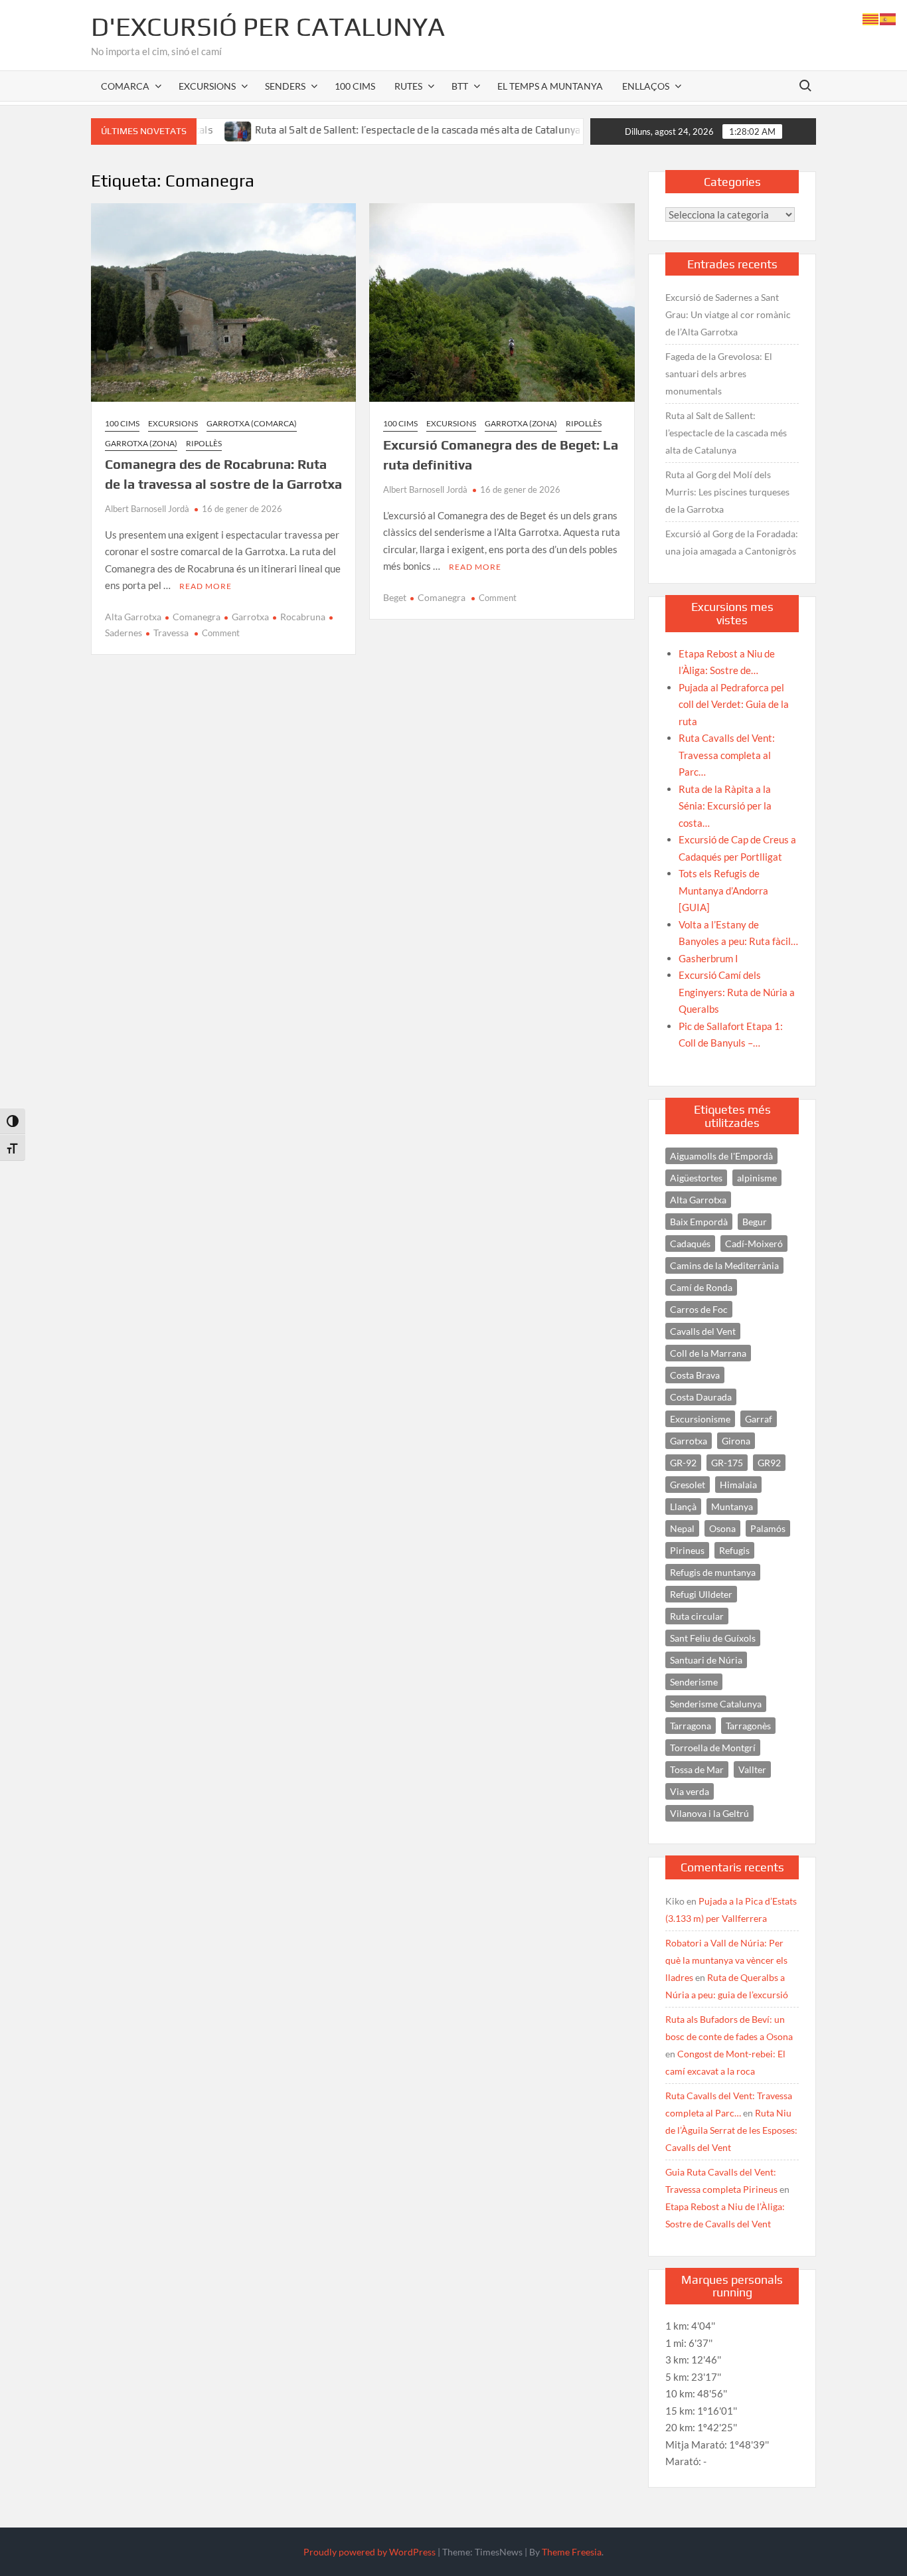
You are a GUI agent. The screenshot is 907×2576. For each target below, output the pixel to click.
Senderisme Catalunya (716, 1704)
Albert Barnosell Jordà (147, 509)
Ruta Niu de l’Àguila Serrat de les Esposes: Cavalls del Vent (731, 2130)
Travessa (171, 633)
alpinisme (757, 1178)
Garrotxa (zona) (141, 443)
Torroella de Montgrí (713, 1748)
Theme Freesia (572, 2552)
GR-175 (727, 1463)
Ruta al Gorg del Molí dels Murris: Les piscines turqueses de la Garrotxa (727, 492)
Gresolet (688, 1485)
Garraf (759, 1419)
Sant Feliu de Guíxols (713, 1638)
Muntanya (732, 1506)
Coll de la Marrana (708, 1353)
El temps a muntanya (550, 86)
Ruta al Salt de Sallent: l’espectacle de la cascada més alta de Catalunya (369, 130)
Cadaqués (690, 1244)
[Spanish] (888, 18)
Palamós (768, 1528)
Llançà (683, 1506)
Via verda (690, 1791)
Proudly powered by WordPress (370, 2552)
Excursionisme (700, 1419)
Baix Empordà (699, 1222)
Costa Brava (695, 1375)
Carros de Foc (699, 1309)
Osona (722, 1528)
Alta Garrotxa (133, 617)
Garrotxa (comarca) (252, 423)
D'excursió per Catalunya (268, 27)
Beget (395, 597)
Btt (460, 86)
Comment (221, 633)
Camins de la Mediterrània (724, 1265)
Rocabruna (303, 617)
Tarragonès (748, 1726)
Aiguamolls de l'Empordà (721, 1156)
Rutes (408, 86)
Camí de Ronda (701, 1287)
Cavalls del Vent (703, 1331)
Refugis (734, 1550)
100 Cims (355, 86)
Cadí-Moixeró (754, 1244)
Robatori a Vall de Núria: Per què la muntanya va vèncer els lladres (726, 1960)
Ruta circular (697, 1616)
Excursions (207, 86)
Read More (206, 586)
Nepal (682, 1528)
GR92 (769, 1463)
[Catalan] (871, 18)
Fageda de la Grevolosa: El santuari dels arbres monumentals (719, 374)
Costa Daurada (701, 1397)
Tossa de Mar (697, 1769)
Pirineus (687, 1550)
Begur (755, 1222)
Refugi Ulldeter (701, 1594)
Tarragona (691, 1726)
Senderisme (694, 1682)
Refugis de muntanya (713, 1572)
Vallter (752, 1769)
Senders (285, 86)
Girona (736, 1441)
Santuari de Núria (706, 1660)
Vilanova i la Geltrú (709, 1813)
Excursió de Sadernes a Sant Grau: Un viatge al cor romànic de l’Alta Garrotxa (728, 314)
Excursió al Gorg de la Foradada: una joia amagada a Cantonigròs (732, 542)
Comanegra (197, 617)
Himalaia (738, 1485)
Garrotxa (250, 617)
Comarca (125, 86)
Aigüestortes (696, 1178)
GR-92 (683, 1463)
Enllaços (646, 86)
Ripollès (204, 443)
